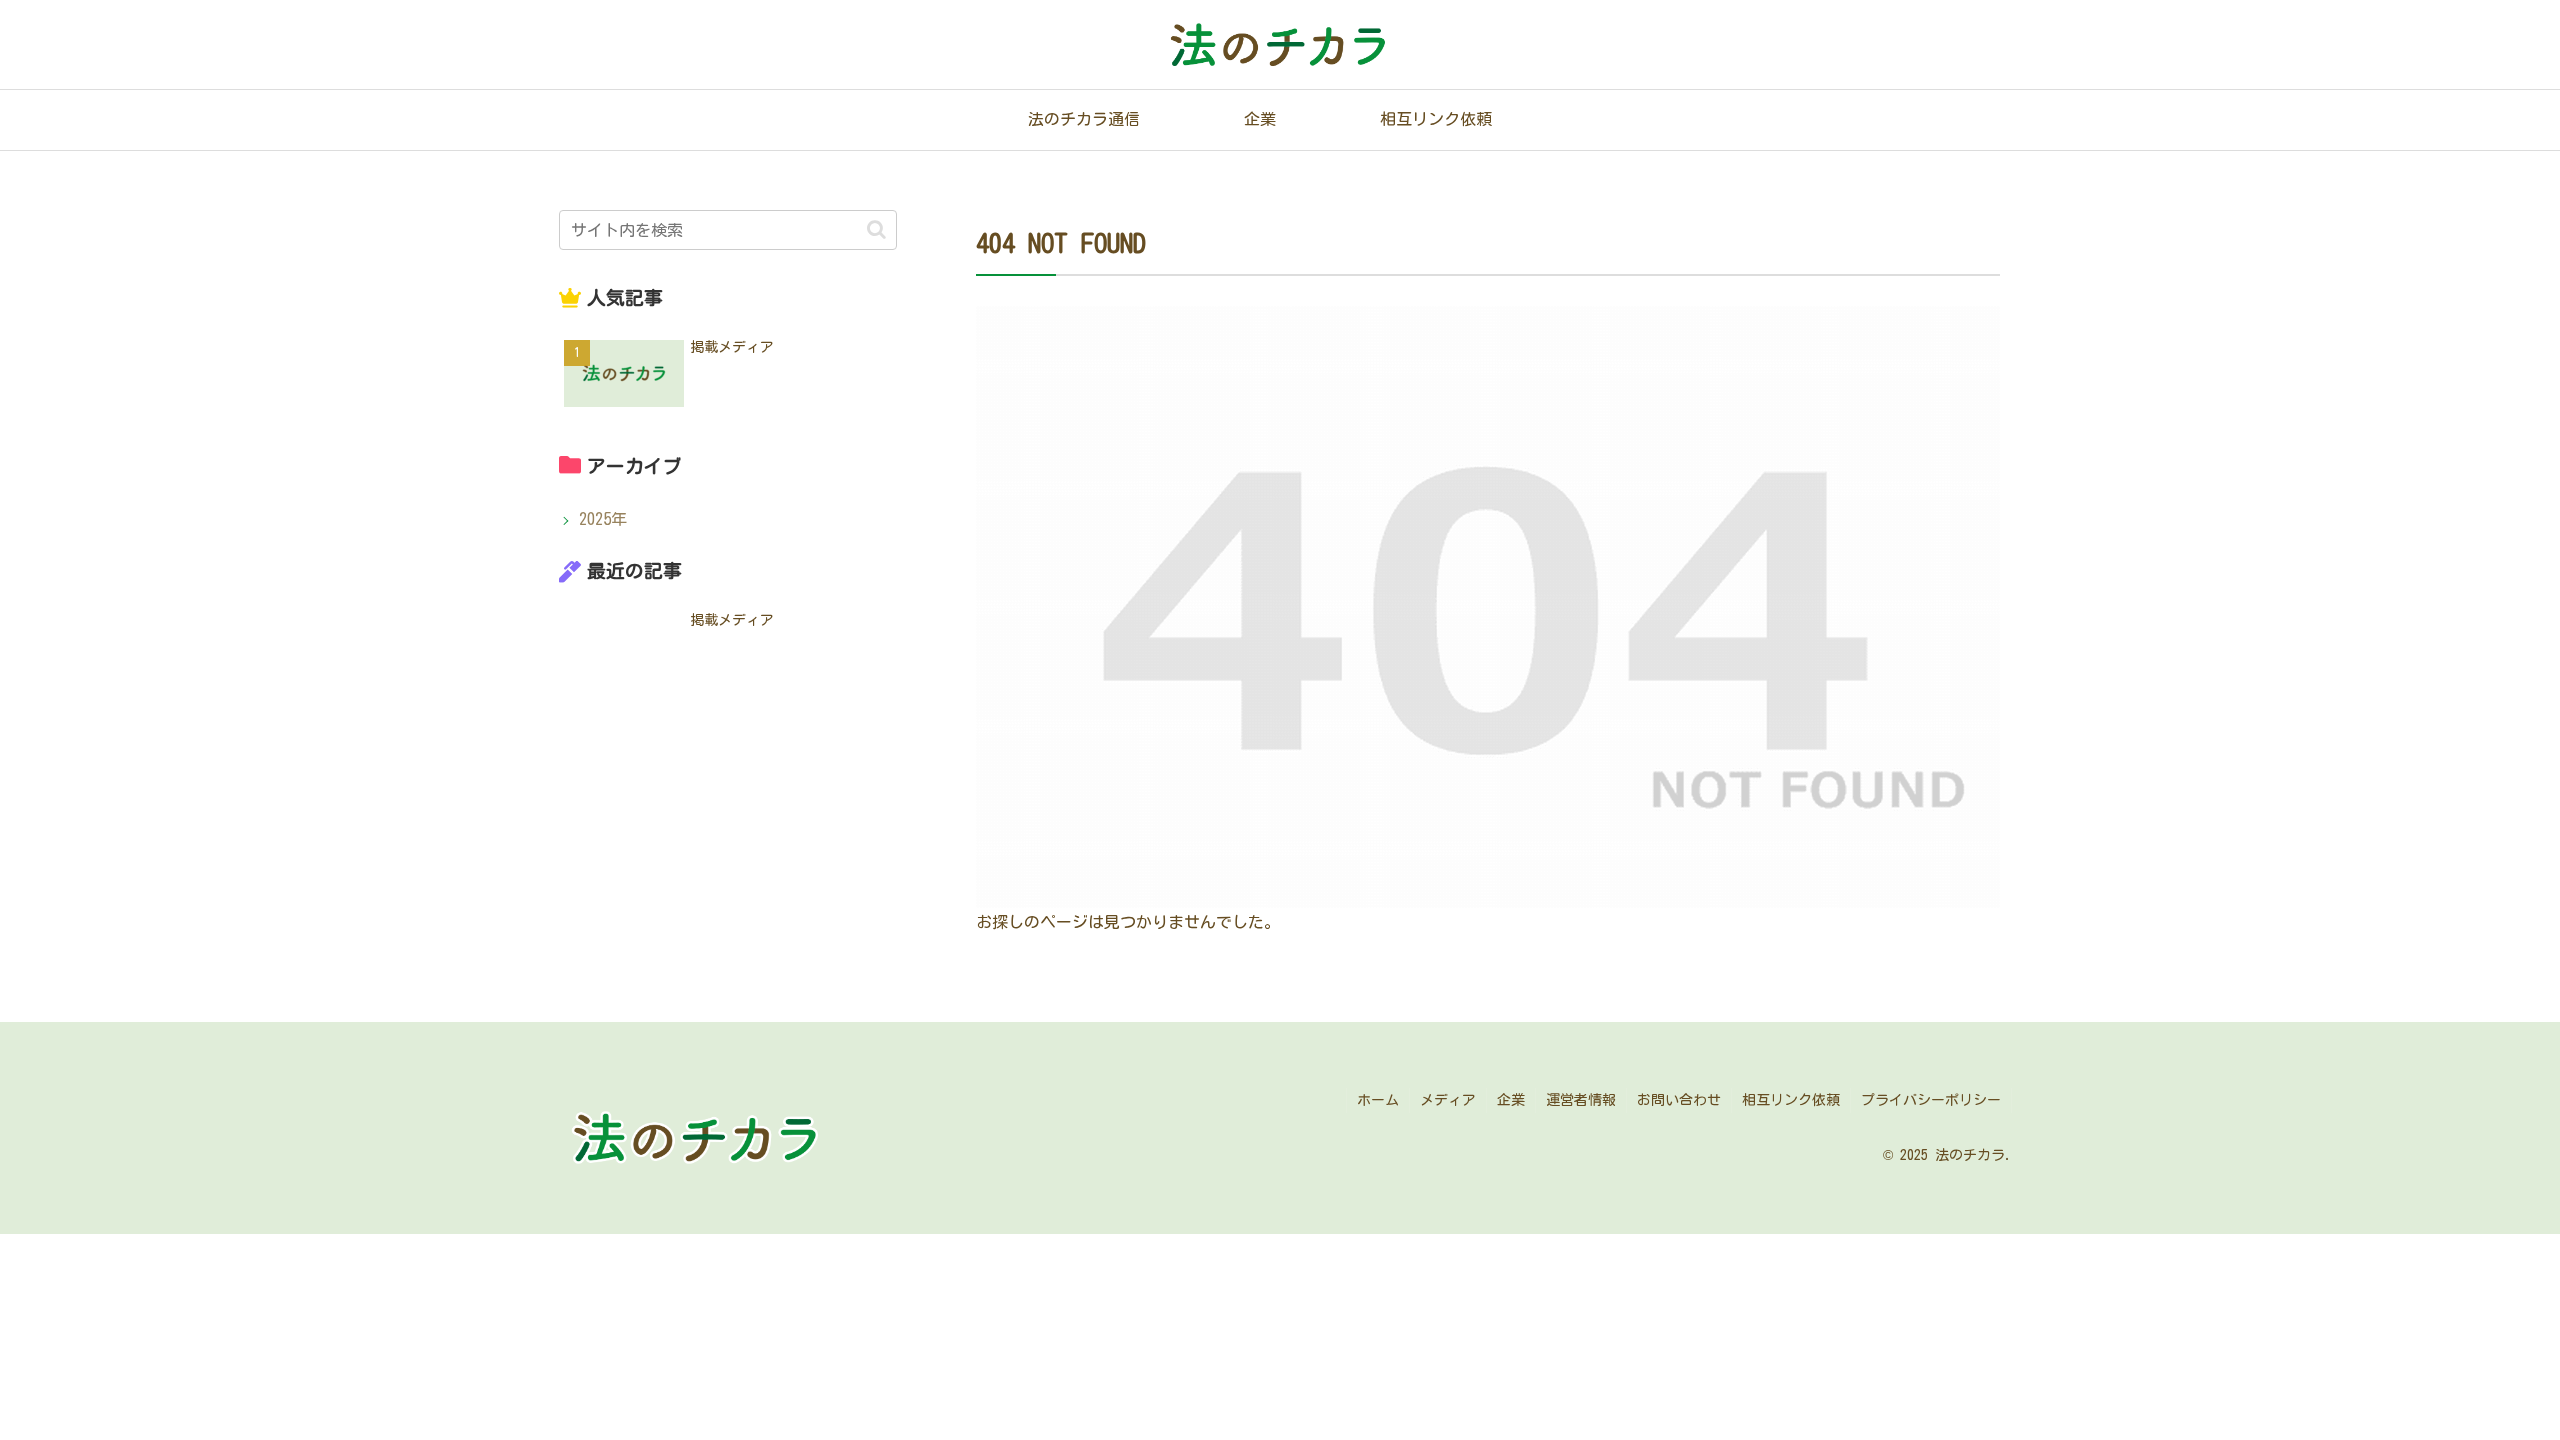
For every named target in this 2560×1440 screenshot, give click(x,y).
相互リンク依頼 (1791, 1100)
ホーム (1378, 1100)
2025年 (603, 519)
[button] (876, 229)
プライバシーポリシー (1931, 1100)
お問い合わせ (1679, 1100)
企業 (1511, 1100)
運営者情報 (1581, 1100)
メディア (1448, 1100)
